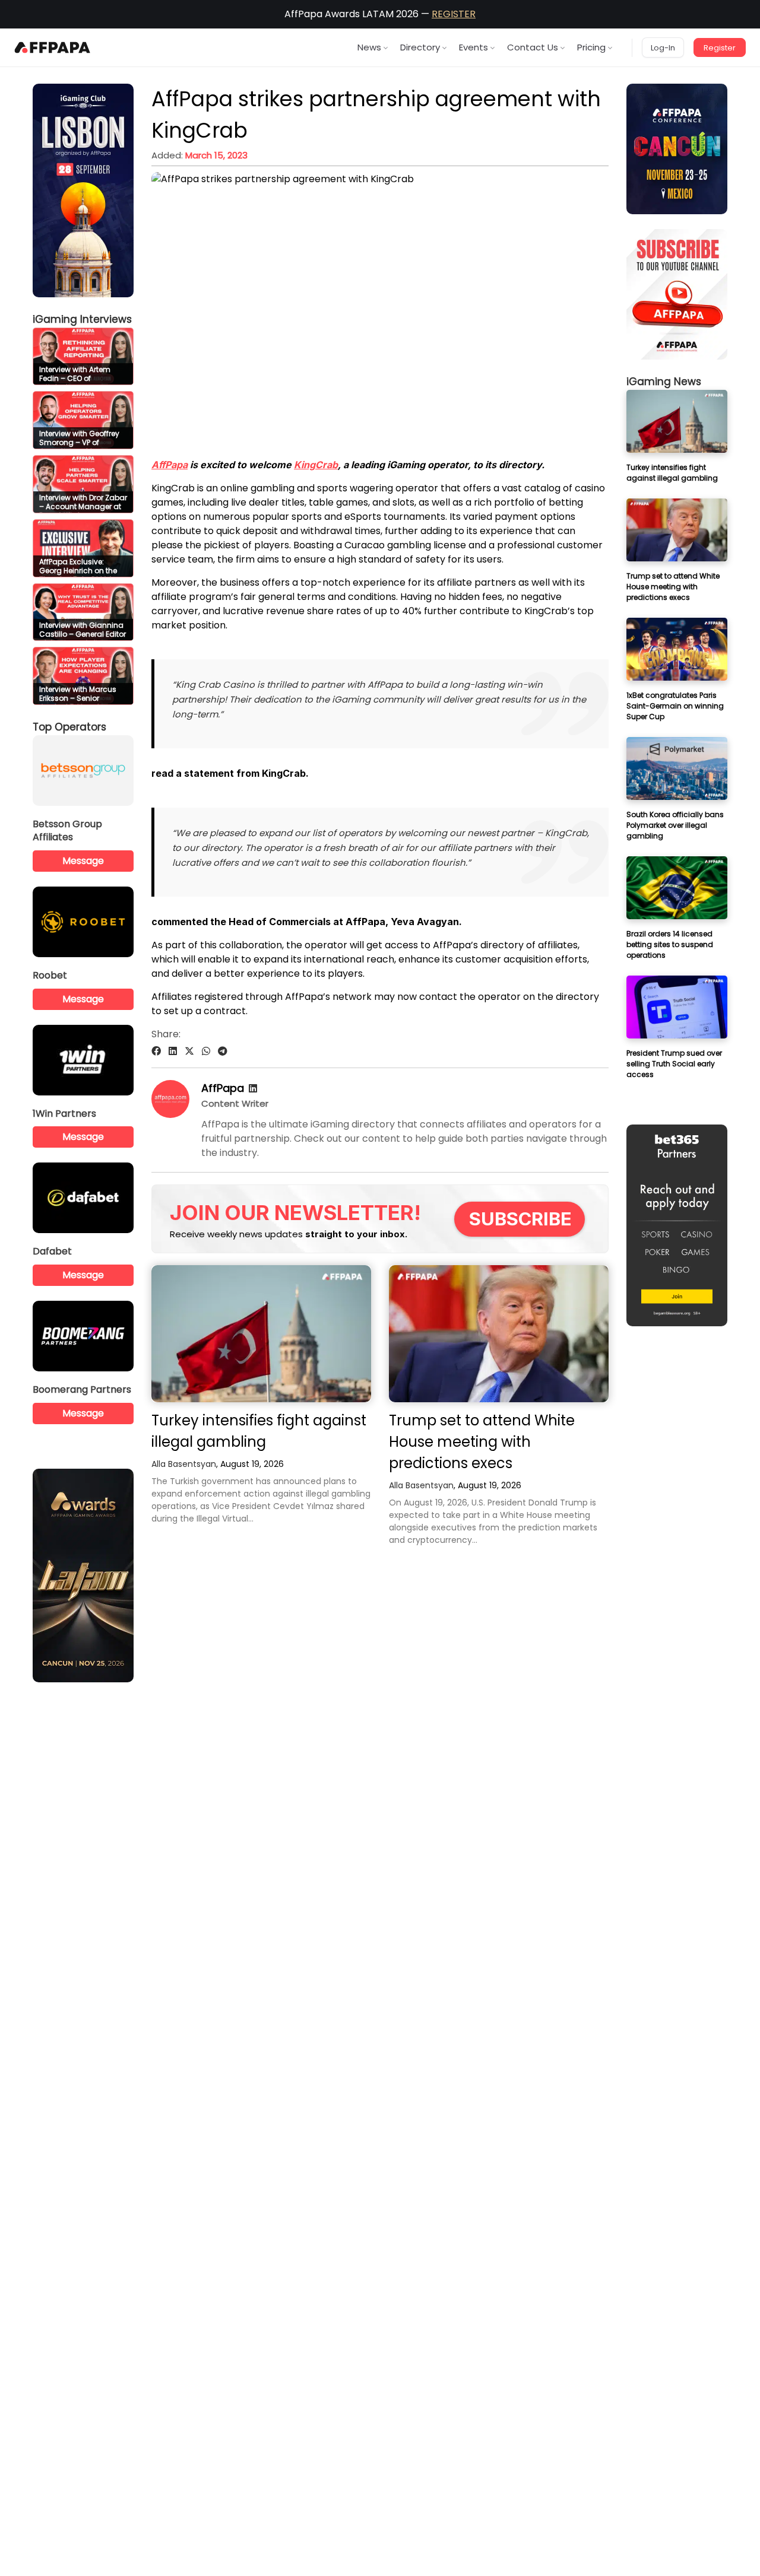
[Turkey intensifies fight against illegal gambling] (261, 1334)
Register (720, 48)
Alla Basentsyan (184, 1464)
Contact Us (533, 47)
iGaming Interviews (82, 319)
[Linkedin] (253, 1089)
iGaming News (664, 382)
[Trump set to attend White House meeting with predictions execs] (499, 1334)
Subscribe (520, 1219)
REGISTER (454, 14)
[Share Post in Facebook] (156, 1051)
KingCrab (316, 465)
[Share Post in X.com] (189, 1051)
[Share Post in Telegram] (223, 1051)
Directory (420, 47)
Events (474, 47)
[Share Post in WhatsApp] (206, 1051)
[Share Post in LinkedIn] (173, 1051)
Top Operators (69, 727)
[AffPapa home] (53, 47)
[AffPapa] (170, 1115)
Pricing (591, 47)
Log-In (663, 48)
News (369, 47)
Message (83, 861)
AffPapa (170, 465)
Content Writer (235, 1103)
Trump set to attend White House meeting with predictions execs (482, 1442)
